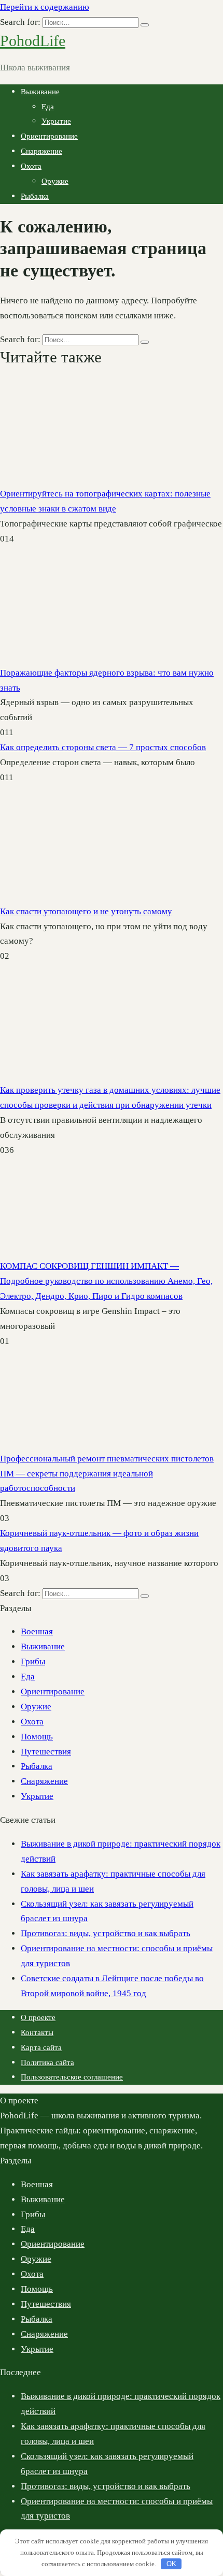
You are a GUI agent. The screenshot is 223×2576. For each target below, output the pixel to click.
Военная (37, 1631)
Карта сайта (41, 2047)
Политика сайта (47, 2062)
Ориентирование (49, 136)
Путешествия (46, 1752)
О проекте (38, 2017)
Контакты (37, 2032)
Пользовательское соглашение (72, 2077)
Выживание (40, 92)
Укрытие (56, 121)
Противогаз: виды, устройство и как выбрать (106, 1933)
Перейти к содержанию (45, 7)
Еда (48, 107)
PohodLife (33, 41)
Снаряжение (41, 151)
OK (171, 2564)
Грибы (33, 1662)
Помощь (37, 1737)
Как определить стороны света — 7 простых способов (103, 747)
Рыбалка (35, 196)
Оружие (55, 181)
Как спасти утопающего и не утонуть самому (86, 911)
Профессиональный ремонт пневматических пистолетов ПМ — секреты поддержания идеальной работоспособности (107, 1474)
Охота (31, 166)
